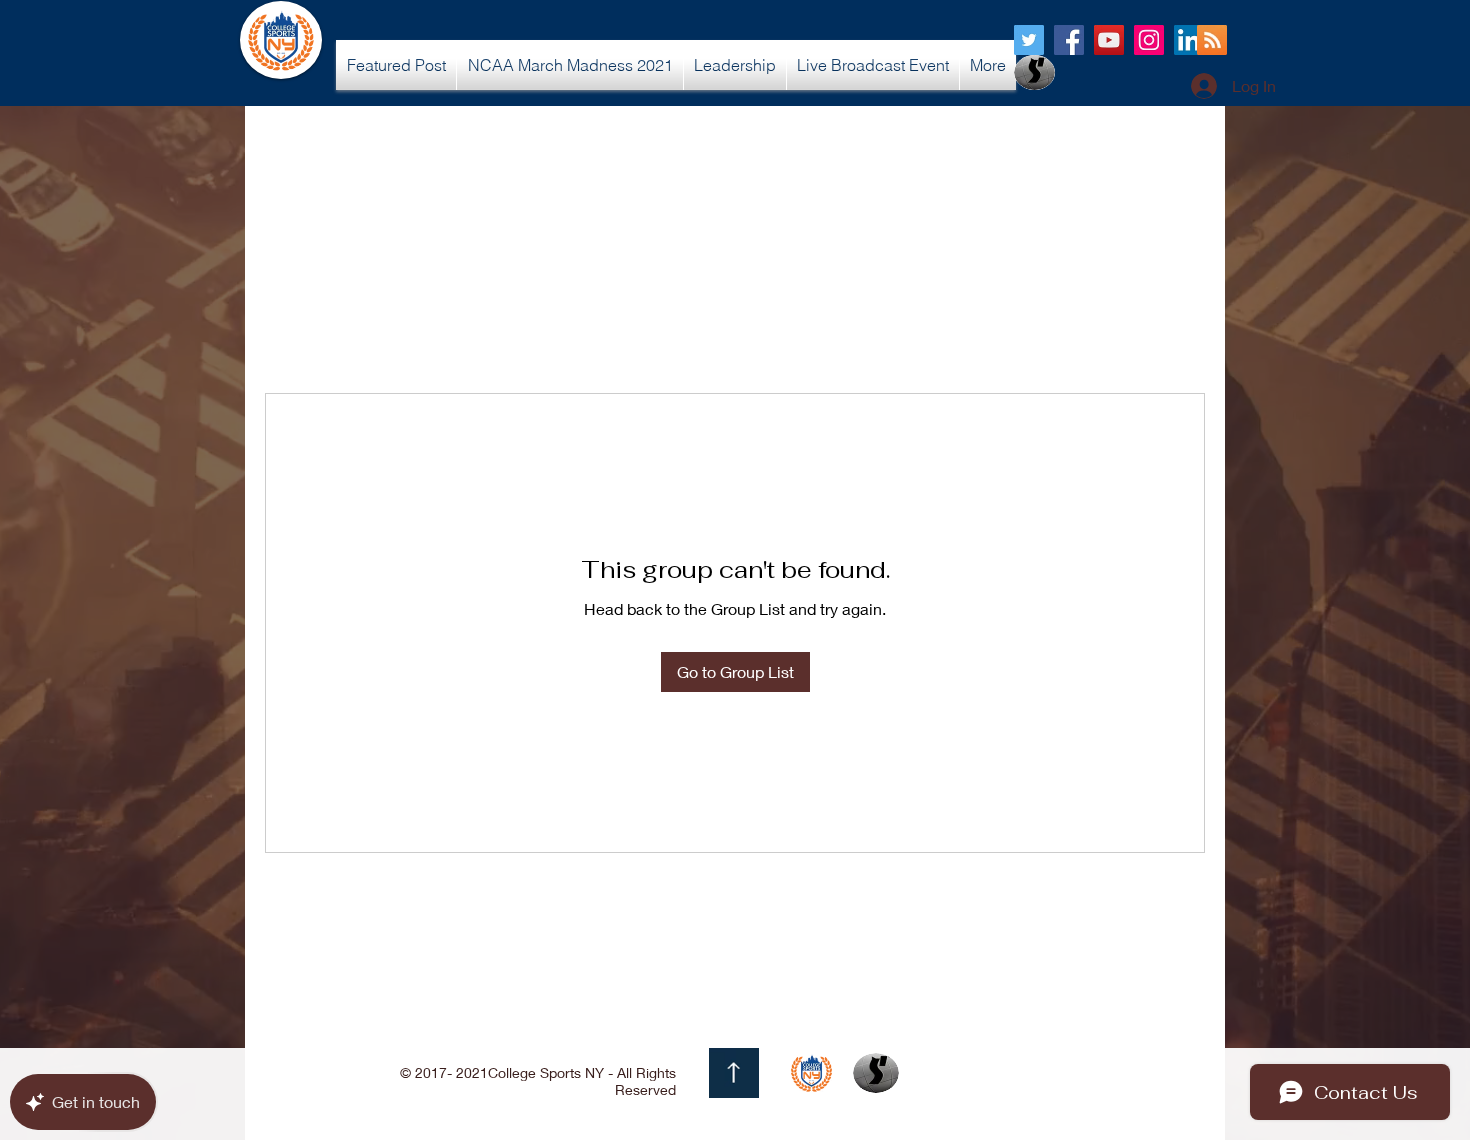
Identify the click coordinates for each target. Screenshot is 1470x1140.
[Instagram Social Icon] (1149, 40)
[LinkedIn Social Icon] (1189, 40)
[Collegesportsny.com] (1029, 40)
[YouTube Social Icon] (1109, 40)
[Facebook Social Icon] (1069, 40)
